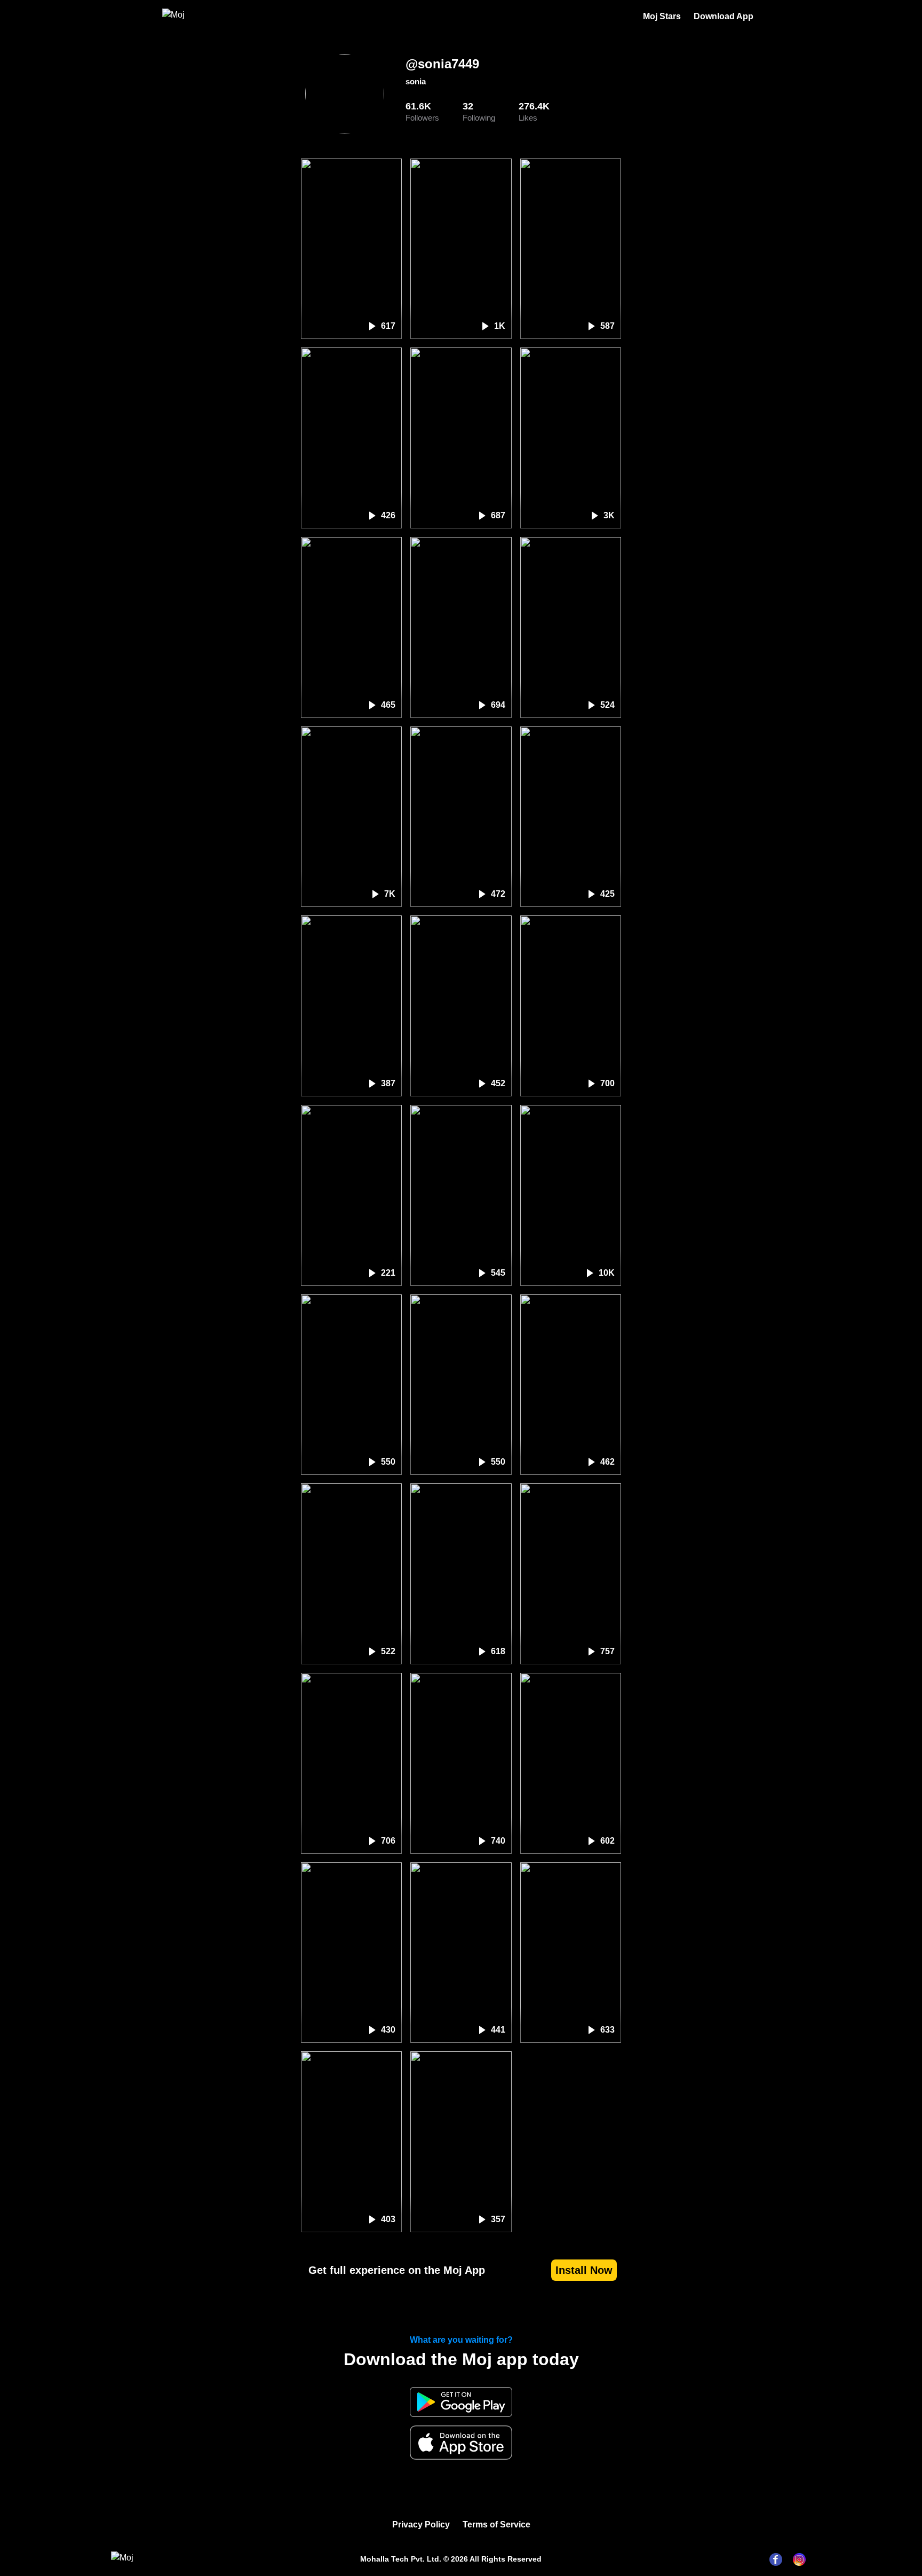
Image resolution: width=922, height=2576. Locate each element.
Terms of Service (496, 2524)
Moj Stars (662, 16)
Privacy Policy (421, 2524)
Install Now (584, 2270)
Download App (724, 16)
